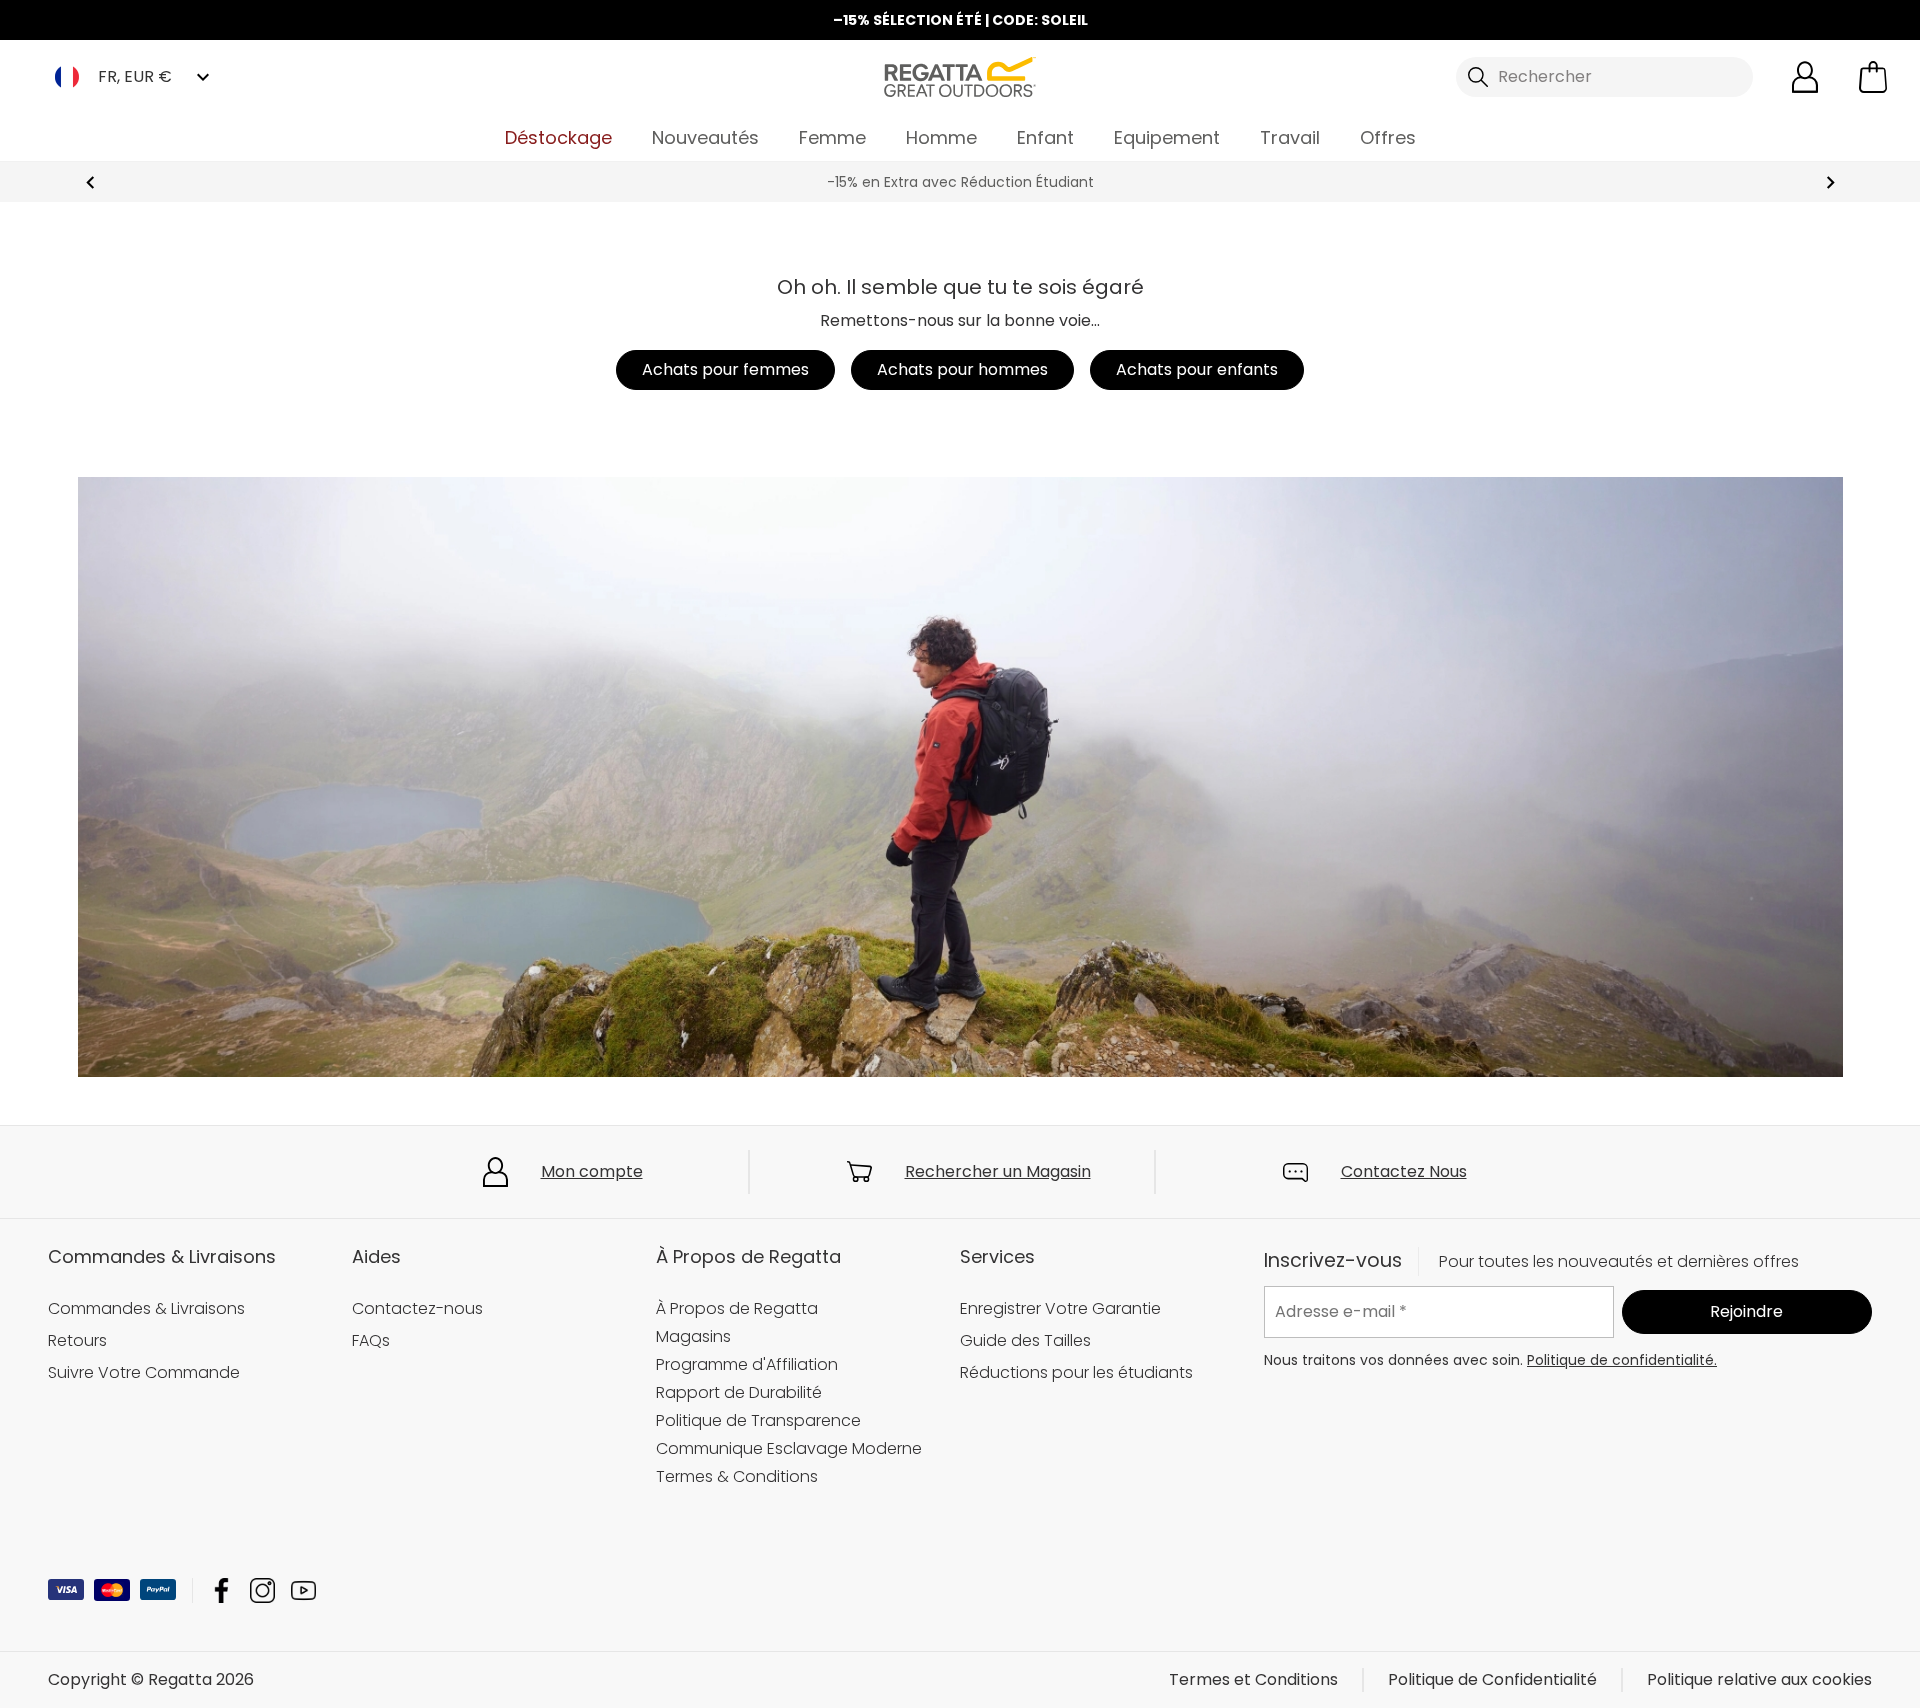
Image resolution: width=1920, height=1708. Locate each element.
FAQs (371, 1340)
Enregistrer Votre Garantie (1060, 1308)
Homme (941, 137)
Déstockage (558, 137)
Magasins (693, 1336)
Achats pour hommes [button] (962, 369)
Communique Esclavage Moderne (789, 1448)
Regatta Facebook (221, 1590)
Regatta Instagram (262, 1590)
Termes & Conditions (737, 1476)
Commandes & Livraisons (146, 1308)
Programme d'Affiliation (747, 1364)
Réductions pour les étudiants (1076, 1372)
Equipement (1167, 137)
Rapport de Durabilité (739, 1392)
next (1830, 182)
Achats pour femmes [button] (725, 369)
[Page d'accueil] (960, 75)
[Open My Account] (1805, 77)
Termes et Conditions (1253, 1679)
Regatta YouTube (303, 1590)
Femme (832, 137)
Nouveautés (705, 137)
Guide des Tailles (1025, 1340)
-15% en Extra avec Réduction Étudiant (960, 182)
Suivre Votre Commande (144, 1372)
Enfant (1045, 137)
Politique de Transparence (758, 1420)
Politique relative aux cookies (1759, 1679)
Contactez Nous (1404, 1171)
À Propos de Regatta (737, 1308)
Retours (77, 1340)
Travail (1290, 137)
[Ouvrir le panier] (1873, 77)
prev (90, 182)
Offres (1388, 137)
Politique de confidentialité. (1622, 1359)
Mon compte (592, 1171)
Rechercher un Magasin (998, 1171)
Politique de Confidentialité (1492, 1679)
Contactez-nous (417, 1308)
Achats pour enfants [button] (1197, 369)
